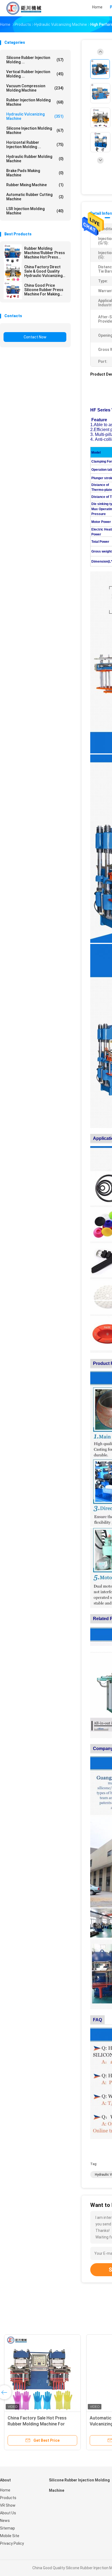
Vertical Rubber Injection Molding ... (35, 74)
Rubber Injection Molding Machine (35, 102)
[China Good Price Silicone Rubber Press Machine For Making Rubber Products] (13, 291)
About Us (8, 2513)
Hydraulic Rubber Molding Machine (35, 159)
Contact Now (35, 337)
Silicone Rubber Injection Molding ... (35, 60)
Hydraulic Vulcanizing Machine (35, 116)
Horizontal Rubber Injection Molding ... (35, 145)
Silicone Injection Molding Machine (35, 130)
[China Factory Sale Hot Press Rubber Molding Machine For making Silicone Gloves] (42, 2373)
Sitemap (7, 2528)
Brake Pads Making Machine (35, 173)
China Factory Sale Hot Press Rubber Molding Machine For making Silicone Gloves (37, 2424)
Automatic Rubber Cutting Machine (35, 197)
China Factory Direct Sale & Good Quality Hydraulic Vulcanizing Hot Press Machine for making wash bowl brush (44, 271)
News (5, 2521)
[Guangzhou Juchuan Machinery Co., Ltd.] (24, 8)
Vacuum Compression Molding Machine (35, 88)
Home (5, 2490)
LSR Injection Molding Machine (35, 211)
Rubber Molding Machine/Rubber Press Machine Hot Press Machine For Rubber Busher (45, 253)
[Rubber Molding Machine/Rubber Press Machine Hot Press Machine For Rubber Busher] (13, 254)
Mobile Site (10, 2536)
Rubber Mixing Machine (35, 185)
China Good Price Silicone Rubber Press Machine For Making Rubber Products (44, 290)
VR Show (8, 2505)
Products (8, 2498)
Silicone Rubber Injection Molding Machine (79, 2485)
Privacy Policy (12, 2543)
